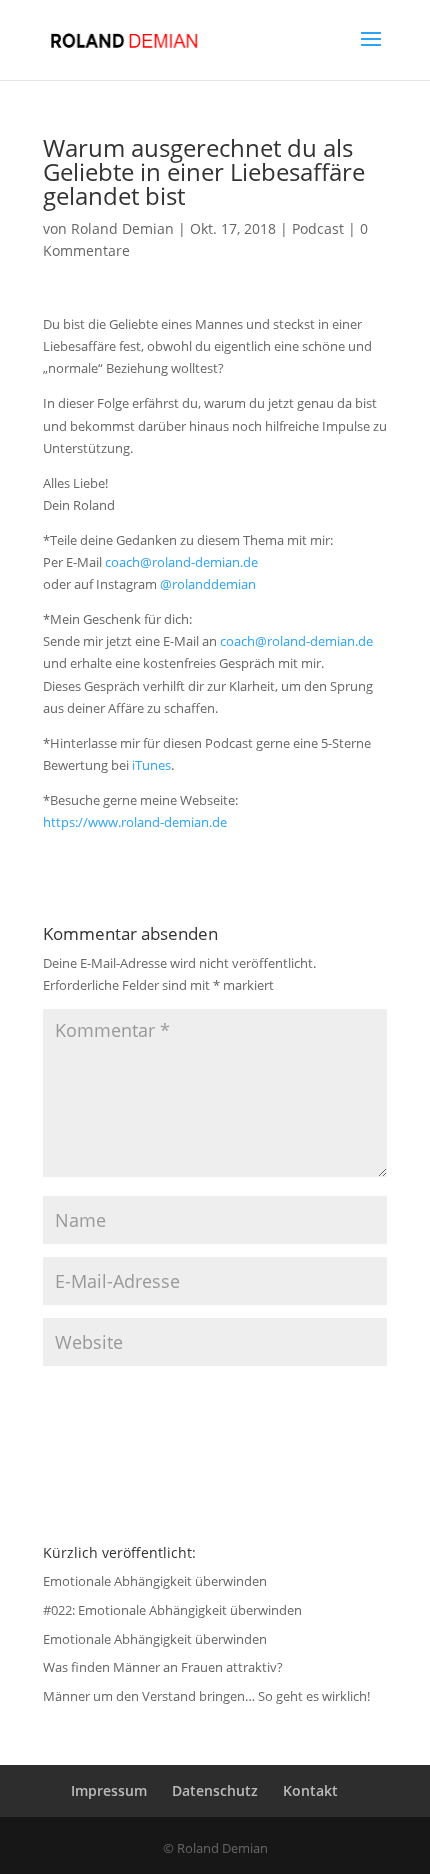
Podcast (318, 228)
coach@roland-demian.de (181, 562)
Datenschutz (215, 1790)
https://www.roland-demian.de (135, 822)
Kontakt (310, 1790)
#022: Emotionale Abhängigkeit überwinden (172, 1610)
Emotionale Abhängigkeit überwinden (155, 1581)
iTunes (151, 765)
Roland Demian (122, 228)
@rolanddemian (208, 584)
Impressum (109, 1790)
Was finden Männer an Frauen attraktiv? (163, 1667)
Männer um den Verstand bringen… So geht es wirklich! (206, 1696)
